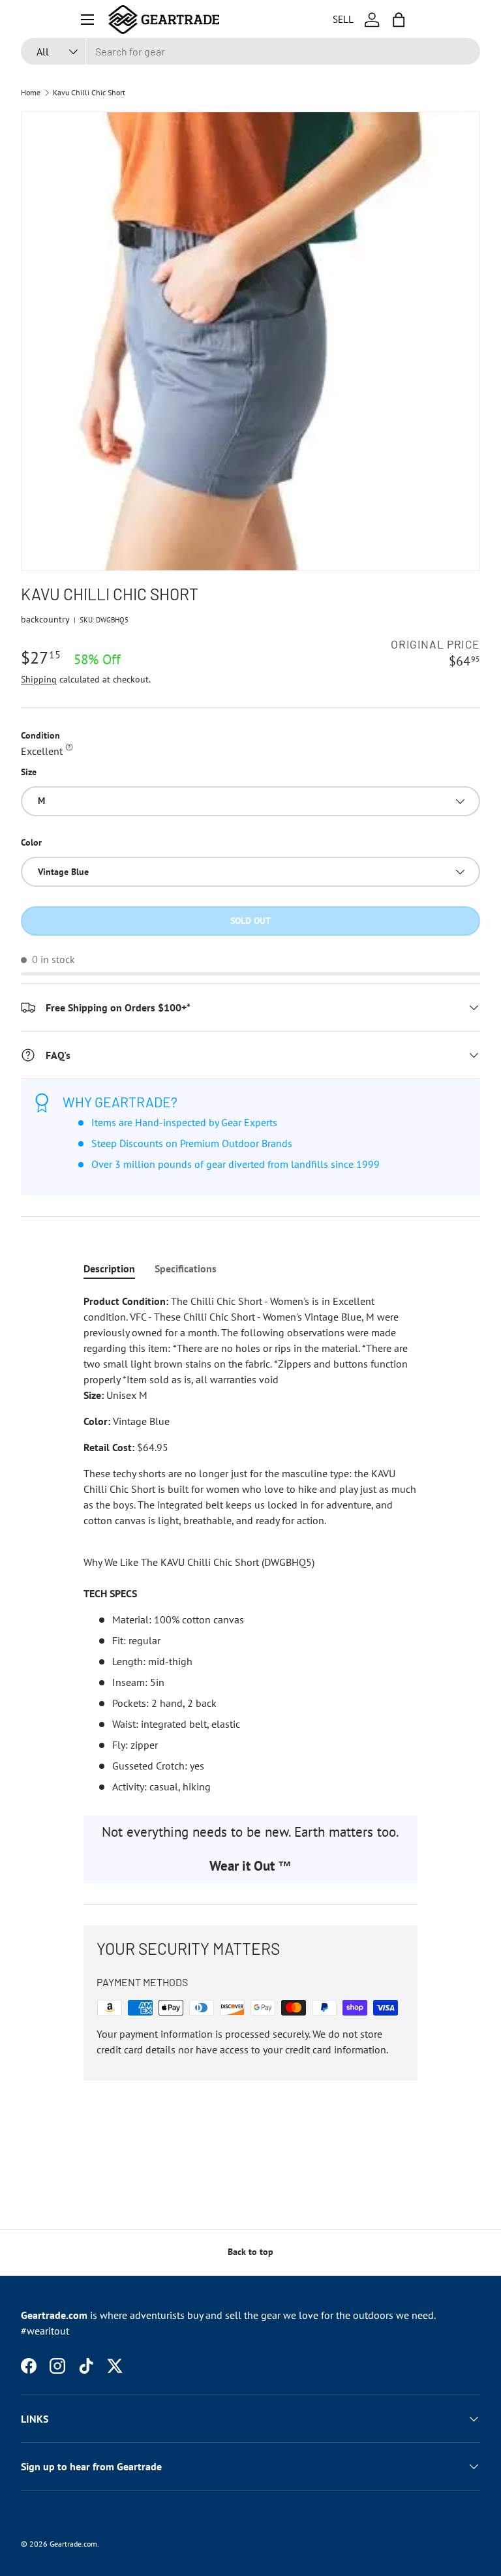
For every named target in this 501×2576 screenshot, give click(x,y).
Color (31, 842)
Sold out (250, 921)
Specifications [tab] (186, 1268)
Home (31, 93)
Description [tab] (109, 1268)
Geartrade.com (73, 2544)
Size (29, 772)
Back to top (250, 2252)
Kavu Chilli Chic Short (89, 93)
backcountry (45, 619)
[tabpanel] (250, 1544)
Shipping (39, 679)
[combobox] (250, 51)
